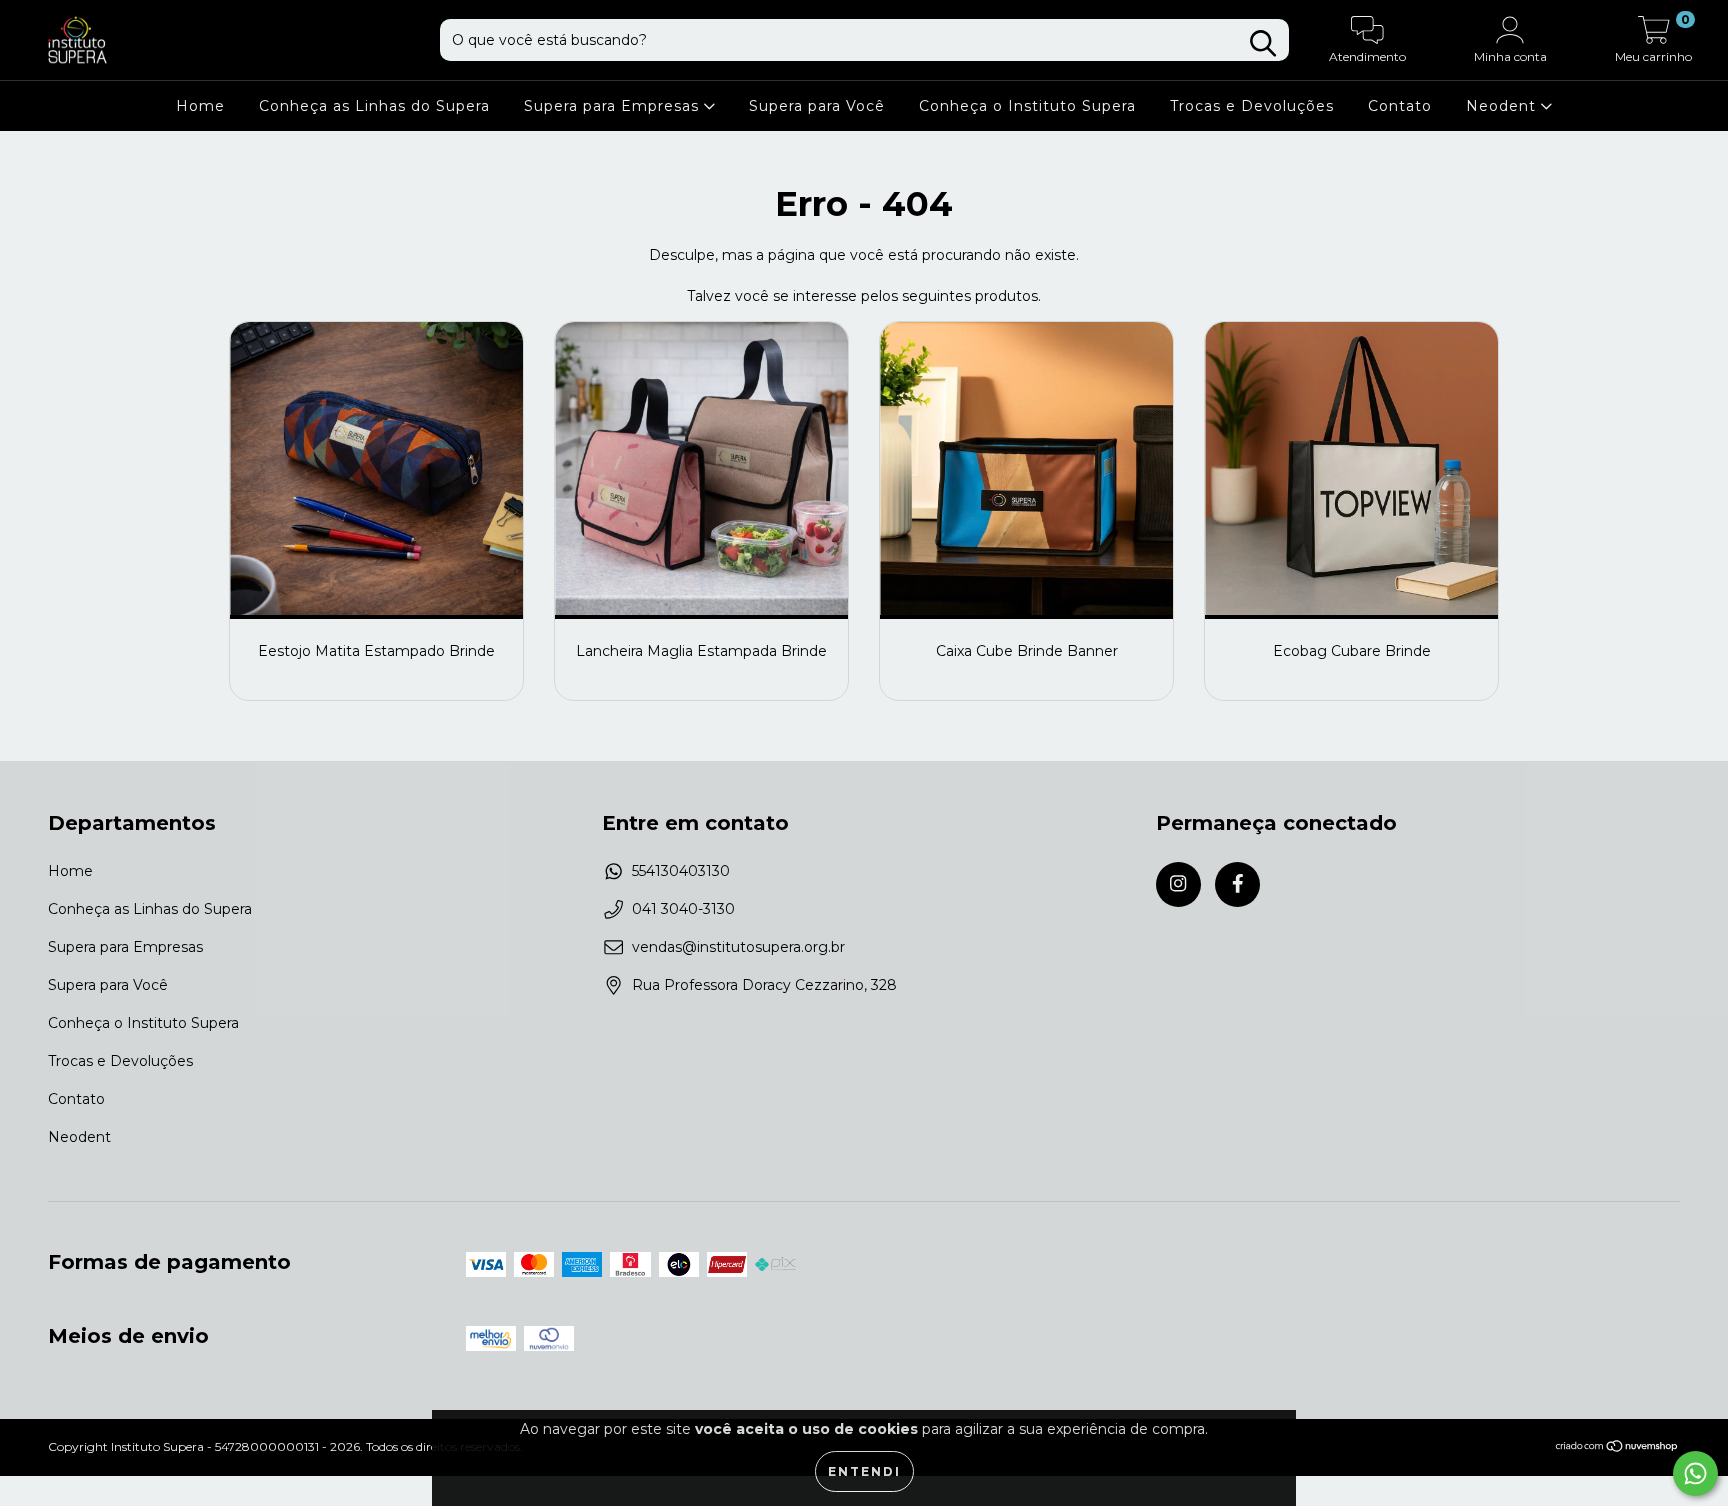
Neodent (1503, 106)
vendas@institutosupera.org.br (738, 947)
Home (200, 106)
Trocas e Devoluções (1252, 106)
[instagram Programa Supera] (1178, 884)
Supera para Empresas (614, 106)
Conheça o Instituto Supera (1027, 106)
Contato (1400, 106)
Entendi (864, 1471)
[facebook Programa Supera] (1237, 884)
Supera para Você (817, 106)
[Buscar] (1263, 43)
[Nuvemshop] (1617, 1448)
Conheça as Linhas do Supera (374, 106)
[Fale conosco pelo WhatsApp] (1695, 1473)
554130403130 (681, 871)
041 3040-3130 (683, 909)
